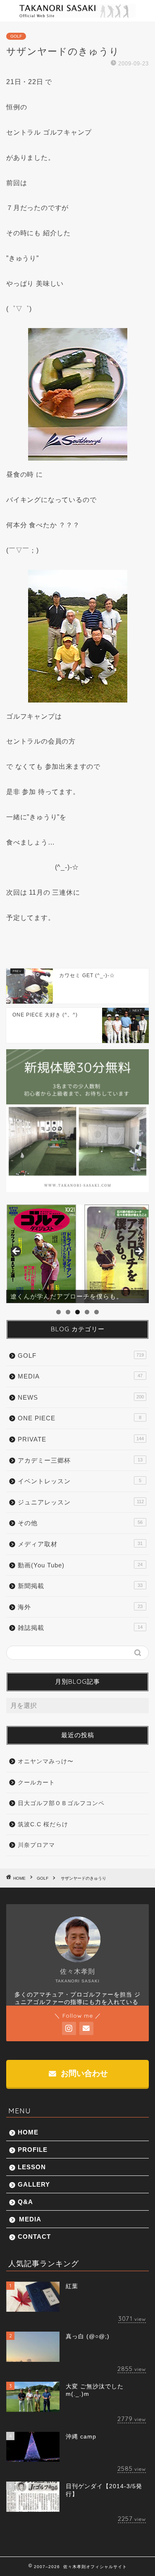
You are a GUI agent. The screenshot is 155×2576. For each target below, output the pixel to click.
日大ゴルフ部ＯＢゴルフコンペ (61, 1803)
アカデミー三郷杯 (80, 1460)
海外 (80, 1607)
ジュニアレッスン (81, 1502)
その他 (80, 1523)
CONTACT (34, 2237)
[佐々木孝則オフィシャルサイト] (77, 15)
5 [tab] (97, 1312)
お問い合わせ (83, 2073)
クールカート (36, 1783)
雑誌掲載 (80, 1628)
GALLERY (34, 2184)
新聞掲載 (80, 1586)
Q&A (25, 2202)
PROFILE (33, 2150)
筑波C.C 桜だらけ (43, 1824)
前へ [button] (17, 1252)
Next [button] (138, 1252)
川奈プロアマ (36, 1845)
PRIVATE (81, 1439)
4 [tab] (87, 1312)
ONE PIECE (80, 1418)
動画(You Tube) (80, 1565)
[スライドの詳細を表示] (77, 1254)
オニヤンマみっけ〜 (46, 1761)
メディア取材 (80, 1544)
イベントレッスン (80, 1481)
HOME (28, 2132)
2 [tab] (68, 1312)
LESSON (32, 2167)
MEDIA (80, 1376)
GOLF (16, 36)
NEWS (81, 1397)
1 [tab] (58, 1312)
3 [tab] (77, 1312)
